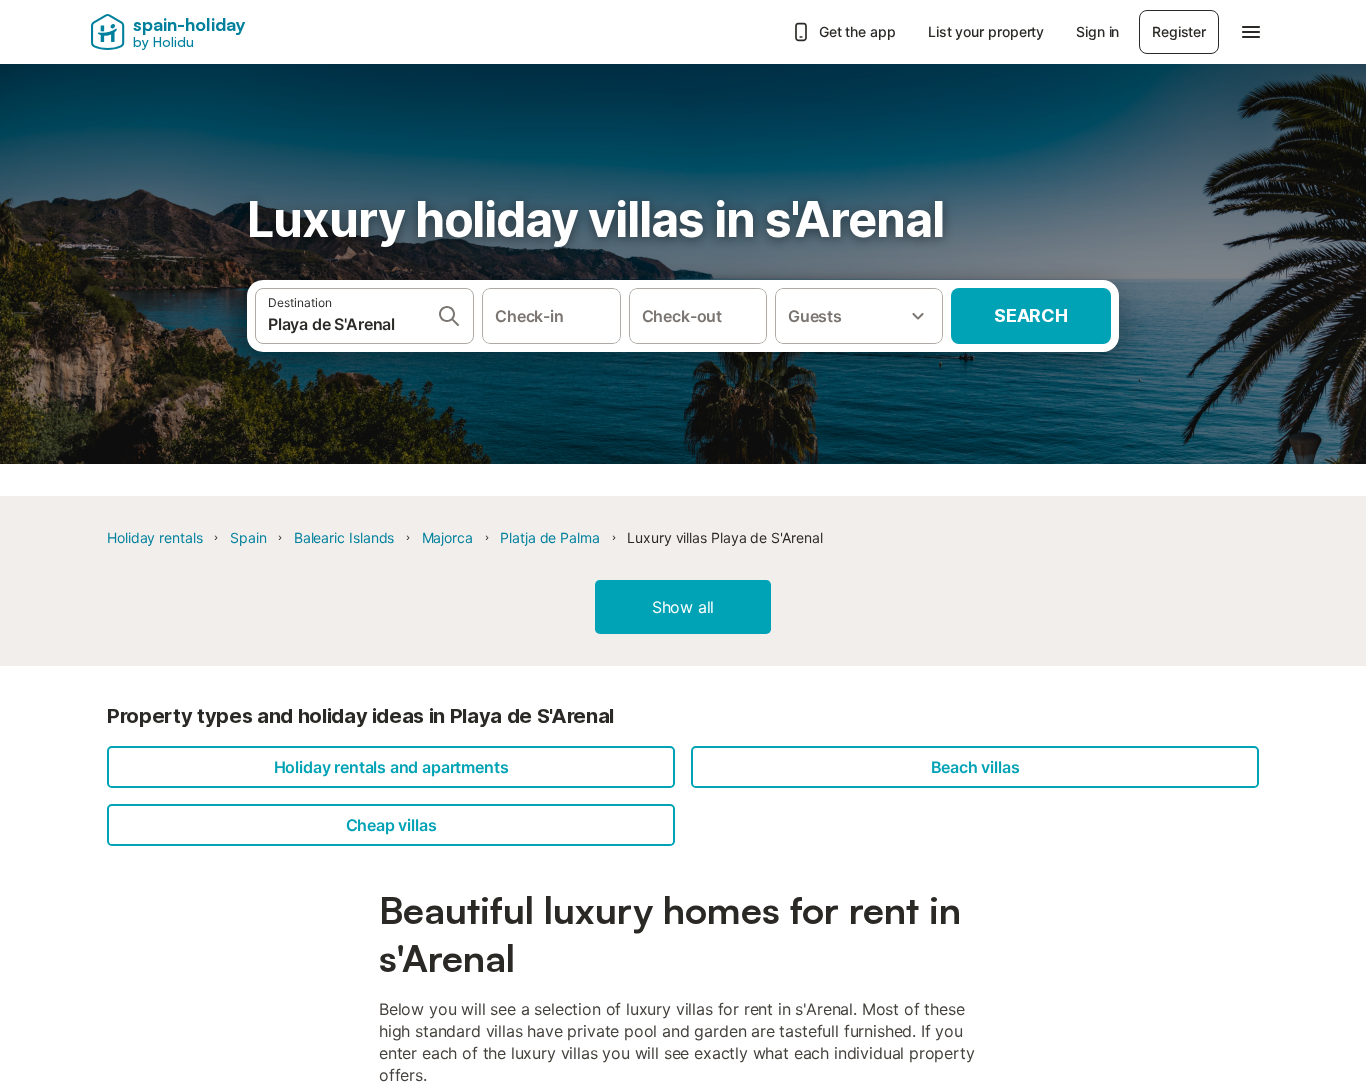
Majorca (447, 537)
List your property (986, 31)
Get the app (857, 31)
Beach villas (975, 767)
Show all (683, 607)
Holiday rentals (155, 537)
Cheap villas (391, 825)
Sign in (1097, 31)
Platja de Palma (550, 537)
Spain (248, 537)
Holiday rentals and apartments (391, 767)
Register (1179, 31)
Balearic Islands (344, 537)
